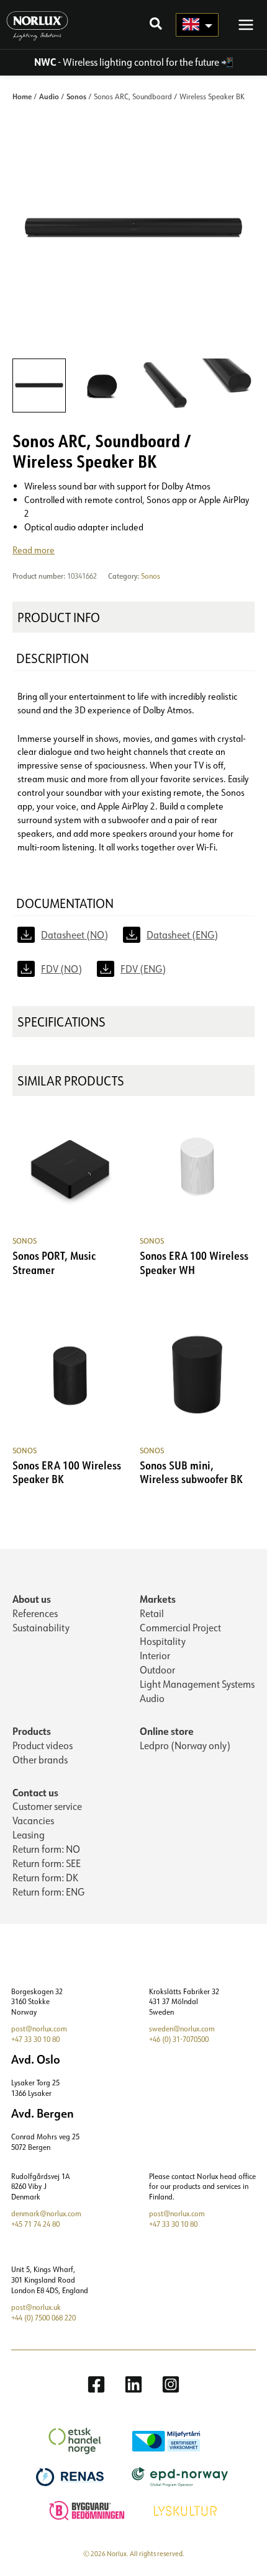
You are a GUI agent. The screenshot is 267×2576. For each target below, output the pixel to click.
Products (32, 1731)
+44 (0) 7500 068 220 (43, 2318)
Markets (158, 1599)
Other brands (40, 1760)
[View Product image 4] (228, 385)
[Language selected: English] (197, 25)
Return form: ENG (48, 1892)
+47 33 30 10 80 (35, 2039)
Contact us (35, 1792)
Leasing (29, 1835)
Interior (155, 1656)
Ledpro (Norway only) (185, 1745)
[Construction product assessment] (88, 2509)
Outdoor (157, 1670)
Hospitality (163, 1641)
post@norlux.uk (36, 2307)
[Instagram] (171, 2384)
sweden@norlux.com (182, 2029)
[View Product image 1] (39, 385)
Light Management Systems (197, 1684)
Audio (49, 96)
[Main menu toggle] (246, 24)
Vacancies (33, 1821)
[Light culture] (187, 2509)
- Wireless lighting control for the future (127, 62)
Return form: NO (46, 1849)
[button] (156, 25)
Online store (167, 1731)
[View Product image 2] (102, 385)
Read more (34, 550)
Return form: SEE (47, 1863)
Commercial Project (180, 1628)
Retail (152, 1613)
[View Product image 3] (165, 385)
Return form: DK (45, 1878)
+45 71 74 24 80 (35, 2224)
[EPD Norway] (182, 2476)
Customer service (47, 1806)
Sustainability (41, 1628)
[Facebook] (96, 2384)
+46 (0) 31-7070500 (179, 2039)
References (35, 1613)
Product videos (43, 1745)
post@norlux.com (39, 2029)
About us (32, 1599)
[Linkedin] (133, 2384)
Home (22, 96)
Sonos (76, 96)
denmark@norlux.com (46, 2213)
